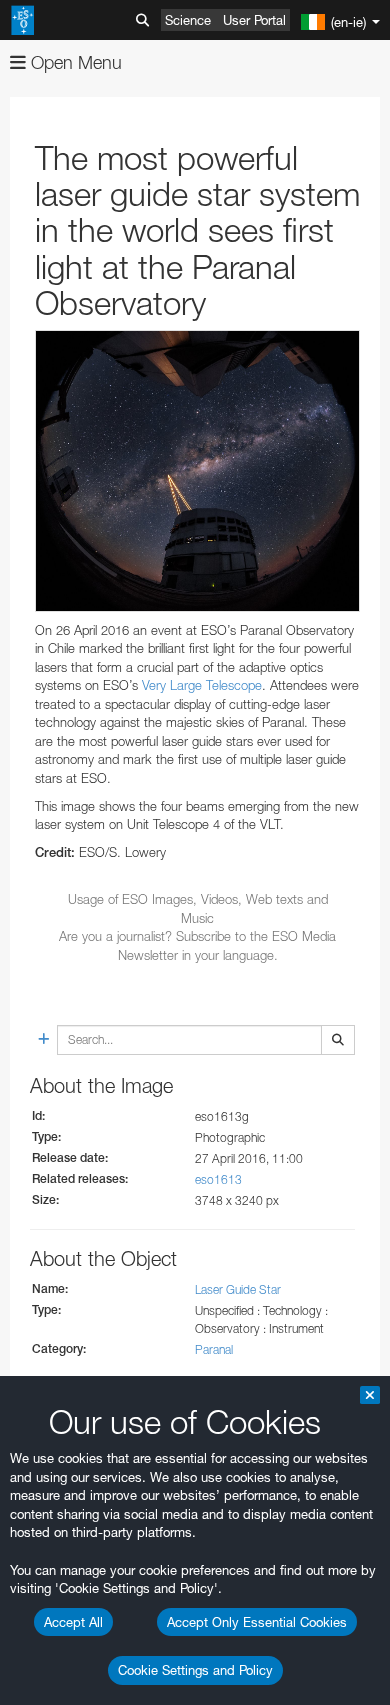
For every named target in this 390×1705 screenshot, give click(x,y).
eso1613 (218, 1179)
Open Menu (74, 62)
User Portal (254, 20)
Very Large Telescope (202, 685)
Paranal (214, 1349)
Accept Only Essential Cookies (257, 1622)
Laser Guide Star (238, 1289)
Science (188, 20)
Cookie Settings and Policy (195, 1670)
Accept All (73, 1622)
